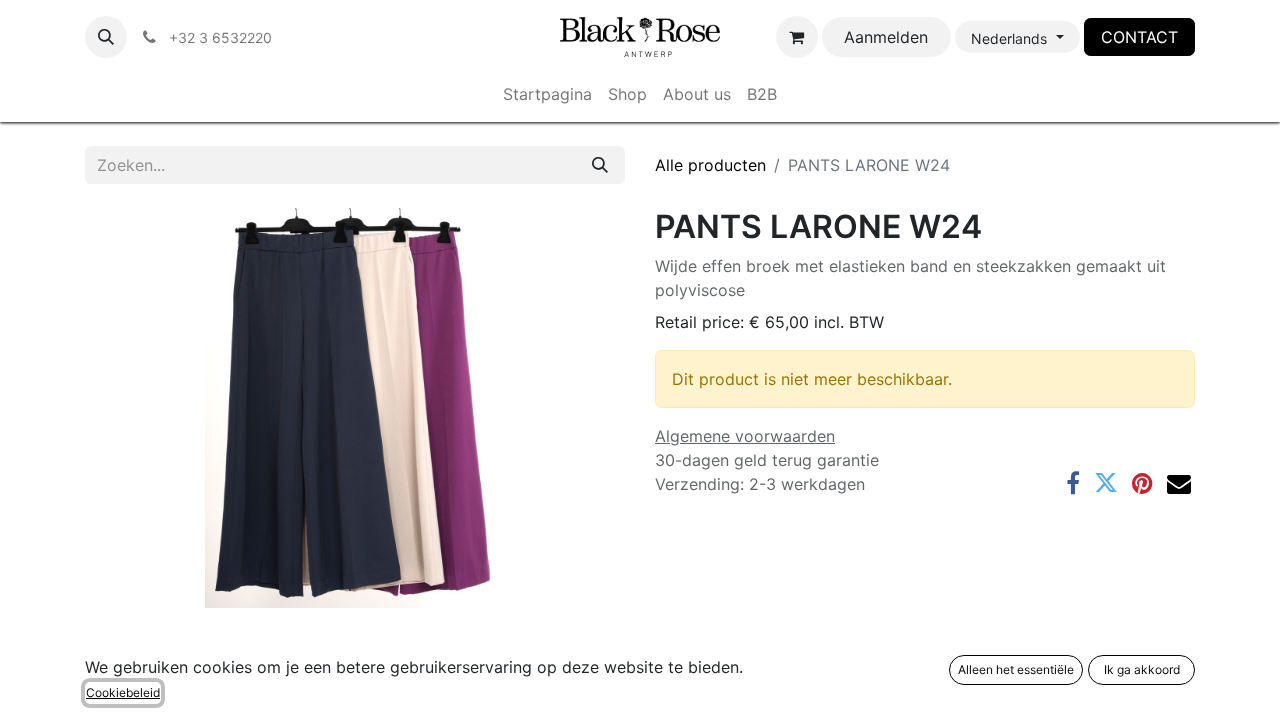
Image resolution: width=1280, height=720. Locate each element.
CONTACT (1139, 37)
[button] (106, 37)
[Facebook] (1073, 483)
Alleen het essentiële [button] (1016, 669)
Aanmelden (886, 37)
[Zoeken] (600, 165)
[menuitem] (547, 94)
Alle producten (710, 165)
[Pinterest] (1142, 483)
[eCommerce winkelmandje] (797, 37)
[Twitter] (1106, 483)
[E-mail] (1179, 483)
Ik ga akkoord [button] (1142, 669)
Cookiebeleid (123, 692)
